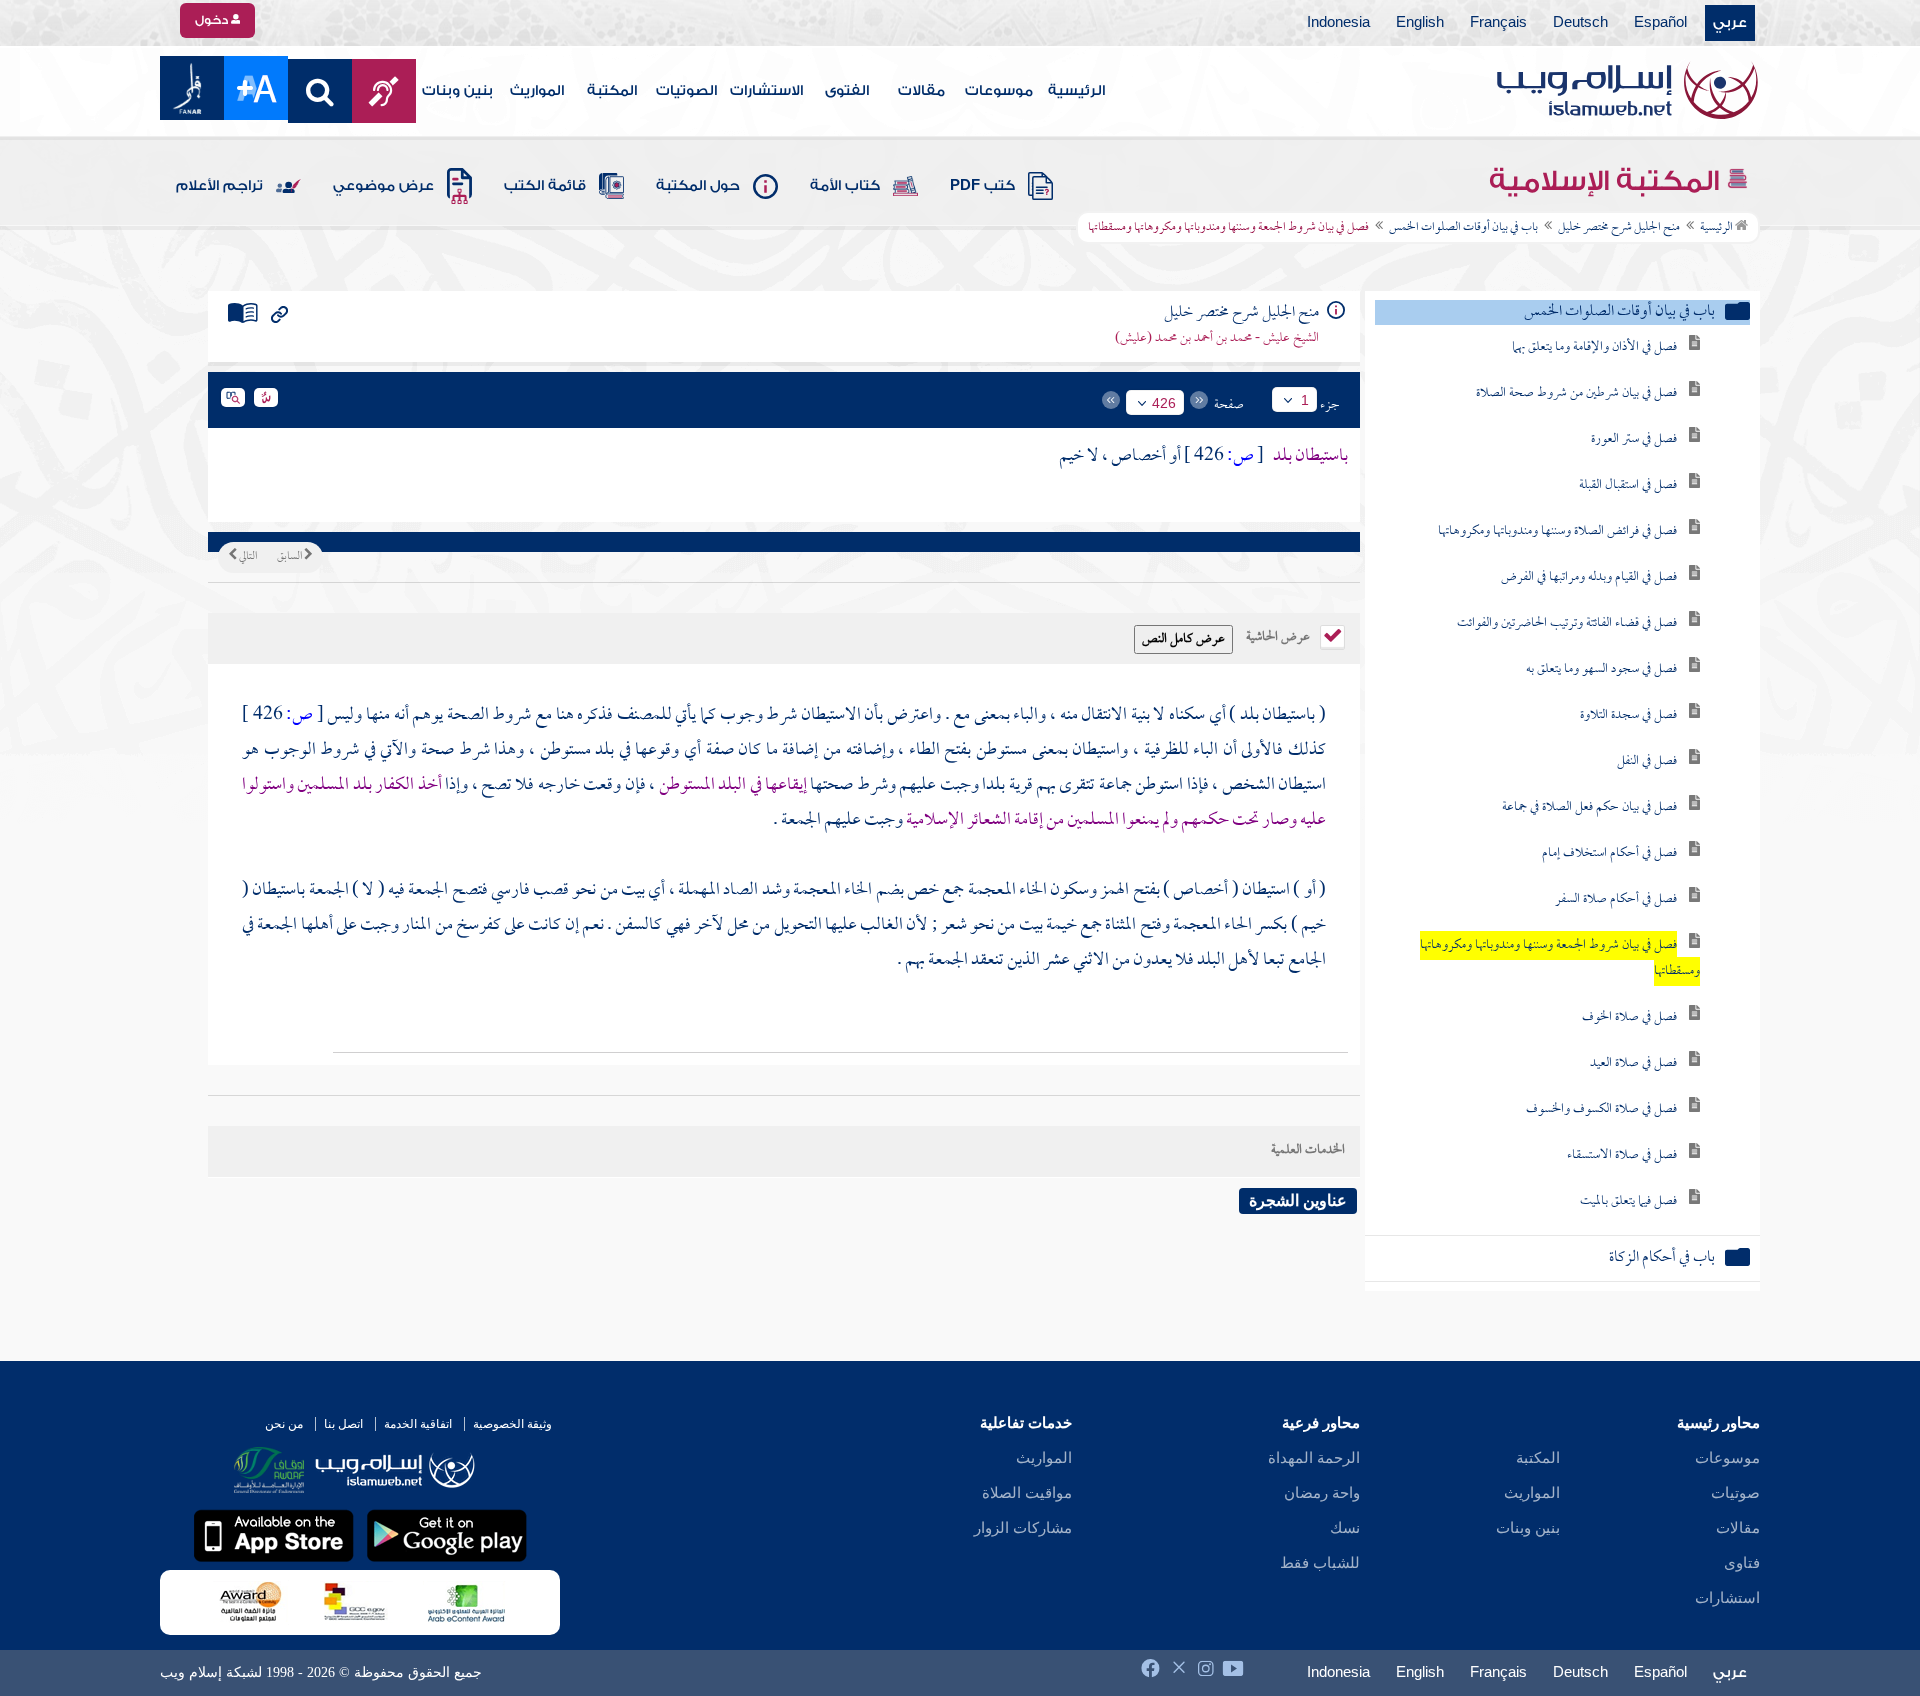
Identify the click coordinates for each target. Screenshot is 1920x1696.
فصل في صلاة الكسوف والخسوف (1601, 1109)
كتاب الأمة (845, 186)
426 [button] (1164, 403)
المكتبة (612, 91)
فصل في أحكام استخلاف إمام (1609, 853)
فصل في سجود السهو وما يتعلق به (1601, 669)
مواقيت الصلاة (1027, 1493)
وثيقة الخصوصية (512, 1424)
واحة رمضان (1322, 1493)
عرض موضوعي (383, 186)
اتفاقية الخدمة (418, 1424)
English (1420, 23)
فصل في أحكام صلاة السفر (1616, 899)
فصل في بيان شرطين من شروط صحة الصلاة (1576, 393)
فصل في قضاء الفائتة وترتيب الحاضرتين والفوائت (1567, 623)
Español (1660, 23)
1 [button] (1305, 400)
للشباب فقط (1320, 1563)
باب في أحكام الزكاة (1662, 1258)
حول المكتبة (698, 186)
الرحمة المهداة (1314, 1458)
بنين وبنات (457, 91)
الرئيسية (1076, 91)
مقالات (921, 91)
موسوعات (999, 91)
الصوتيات (686, 91)
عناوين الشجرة (1298, 1200)
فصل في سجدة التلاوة (1628, 715)
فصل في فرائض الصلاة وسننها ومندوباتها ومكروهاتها (1557, 531)
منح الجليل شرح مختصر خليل (1619, 228)
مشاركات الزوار (1023, 1528)
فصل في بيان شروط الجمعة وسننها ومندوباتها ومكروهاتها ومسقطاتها (1560, 958)
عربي (1730, 23)
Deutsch (1580, 23)
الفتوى (847, 91)
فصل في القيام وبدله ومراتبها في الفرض (1589, 577)
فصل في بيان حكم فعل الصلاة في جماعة (1589, 807)
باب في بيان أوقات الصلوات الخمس (1463, 228)
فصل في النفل (1647, 761)
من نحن (284, 1424)
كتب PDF (982, 186)
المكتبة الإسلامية (1607, 181)
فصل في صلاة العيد (1633, 1063)
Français (1498, 23)
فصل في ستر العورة (1634, 439)
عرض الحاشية (1279, 635)
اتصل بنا (343, 1424)
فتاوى (1742, 1563)
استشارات (1727, 1598)
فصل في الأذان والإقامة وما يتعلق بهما (1594, 347)
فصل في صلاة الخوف (1629, 1017)
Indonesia (1338, 23)
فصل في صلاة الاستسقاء (1622, 1155)
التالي (247, 557)
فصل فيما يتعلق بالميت (1628, 1201)
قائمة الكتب (545, 186)
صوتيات (1735, 1493)
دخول (213, 20)
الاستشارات (766, 91)
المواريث (537, 91)
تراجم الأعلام (219, 186)
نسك (1345, 1528)
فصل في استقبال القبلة (1628, 485)
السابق (290, 557)
